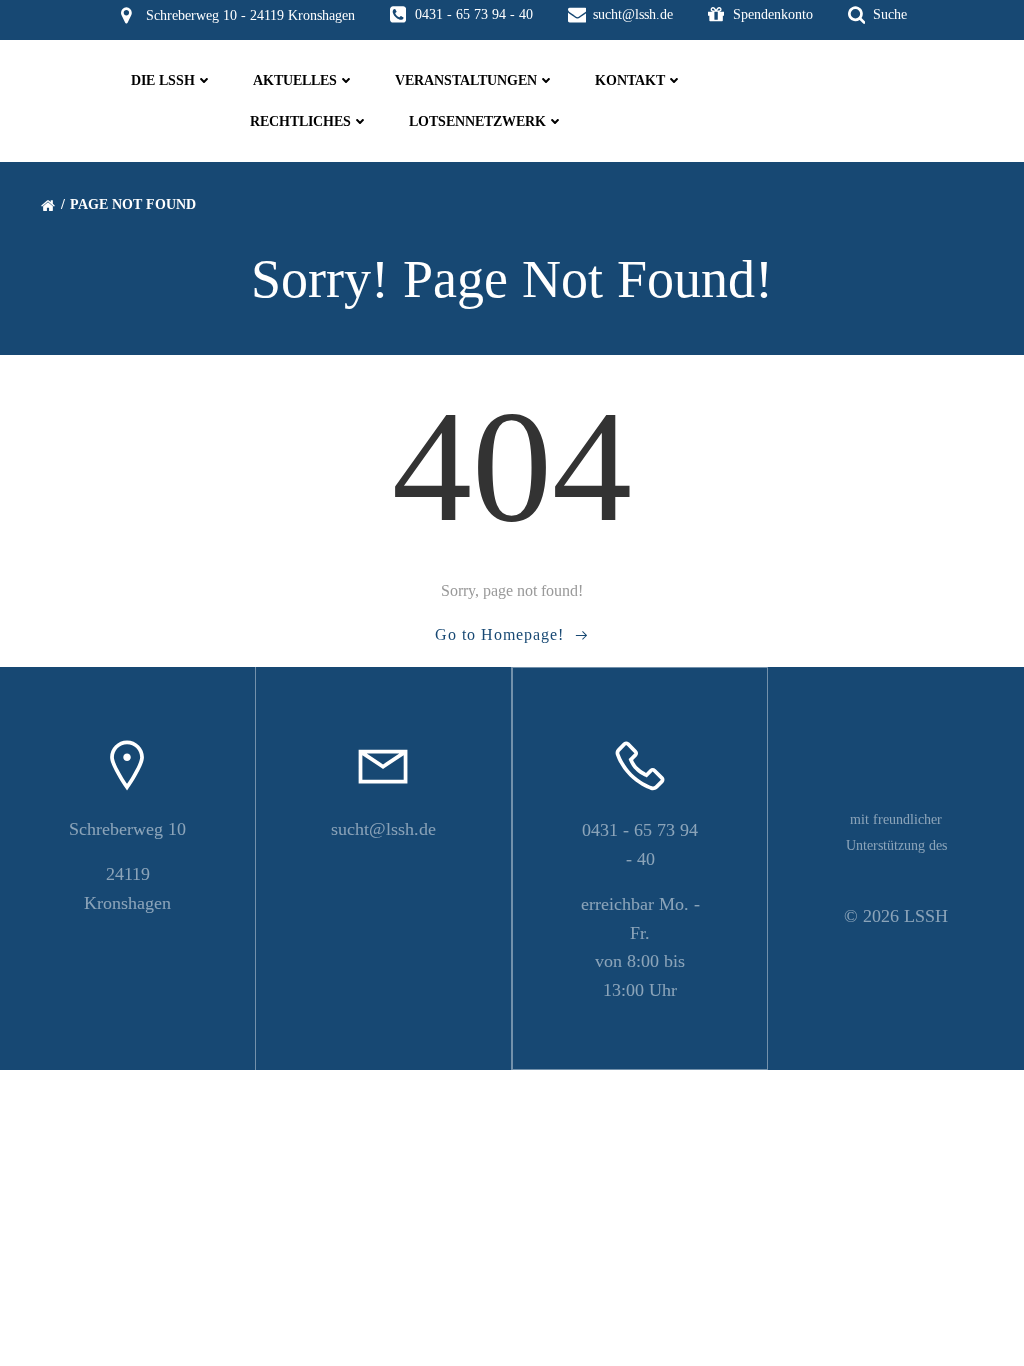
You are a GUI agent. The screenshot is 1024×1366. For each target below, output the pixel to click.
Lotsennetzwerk (477, 121)
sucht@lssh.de (383, 829)
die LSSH (163, 80)
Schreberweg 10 (127, 829)
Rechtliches (300, 121)
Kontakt (630, 80)
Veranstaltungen (466, 80)
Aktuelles (295, 80)
